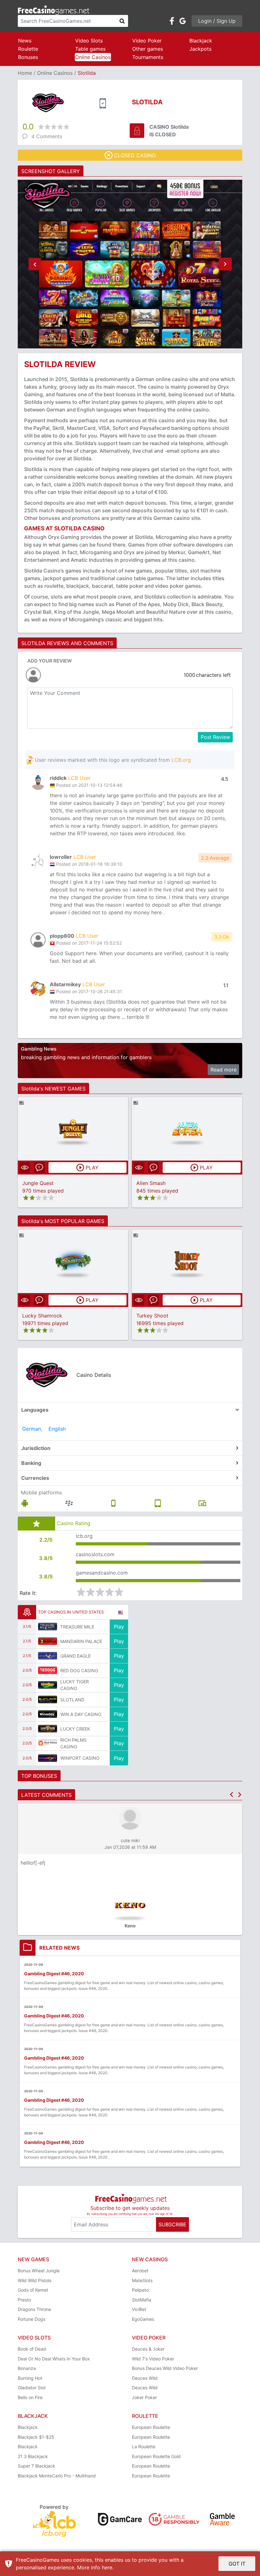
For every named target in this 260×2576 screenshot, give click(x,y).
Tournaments (148, 57)
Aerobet (140, 2271)
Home (25, 73)
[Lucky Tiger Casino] (48, 1685)
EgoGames (143, 2319)
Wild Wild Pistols (35, 2280)
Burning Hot (30, 2378)
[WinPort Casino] (48, 1758)
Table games (90, 49)
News (25, 41)
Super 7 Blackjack (36, 2466)
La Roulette (144, 2447)
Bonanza (27, 2368)
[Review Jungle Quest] (73, 1129)
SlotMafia (142, 2300)
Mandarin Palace (81, 1641)
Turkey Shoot (152, 1316)
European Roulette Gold (156, 2456)
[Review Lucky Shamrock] (73, 1261)
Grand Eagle (75, 1656)
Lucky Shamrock (42, 1316)
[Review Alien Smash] (187, 1129)
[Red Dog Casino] (48, 1670)
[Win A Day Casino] (48, 1714)
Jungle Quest (38, 1183)
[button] (35, 264)
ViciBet (139, 2309)
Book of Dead (32, 2349)
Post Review (215, 737)
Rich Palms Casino (73, 1743)
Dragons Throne (34, 2309)
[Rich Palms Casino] (48, 1743)
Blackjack (201, 41)
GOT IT (237, 2564)
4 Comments (47, 136)
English (57, 1429)
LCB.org (181, 760)
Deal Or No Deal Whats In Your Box (54, 2359)
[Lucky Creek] (48, 1729)
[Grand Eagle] (48, 1656)
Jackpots (200, 49)
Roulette (28, 49)
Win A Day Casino (81, 1714)
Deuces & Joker (148, 2349)
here (107, 2567)
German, (32, 1429)
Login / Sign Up (217, 21)
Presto (24, 2300)
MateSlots (142, 2280)
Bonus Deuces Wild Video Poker (165, 2368)
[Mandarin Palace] (48, 1641)
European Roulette (151, 2427)
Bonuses (28, 57)
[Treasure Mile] (48, 1627)
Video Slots (89, 41)
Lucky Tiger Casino (75, 1685)
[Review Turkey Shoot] (187, 1261)
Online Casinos (93, 57)
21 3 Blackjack (33, 2456)
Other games (148, 49)
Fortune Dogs (32, 2319)
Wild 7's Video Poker (153, 2359)
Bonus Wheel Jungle (39, 2271)
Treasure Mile (77, 1627)
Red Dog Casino (79, 1670)
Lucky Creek (75, 1729)
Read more (224, 1070)
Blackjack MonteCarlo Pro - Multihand (57, 2476)
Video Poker (147, 41)
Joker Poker (144, 2397)
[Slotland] (48, 1699)
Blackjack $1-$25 (36, 2437)
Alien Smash (151, 1183)
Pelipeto (140, 2290)
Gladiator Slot (32, 2388)
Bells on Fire (30, 2397)
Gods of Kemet (33, 2290)
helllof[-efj (33, 1863)
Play (119, 1627)
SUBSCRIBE (172, 2224)
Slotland (72, 1700)
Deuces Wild (145, 2378)
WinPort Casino (80, 1758)
